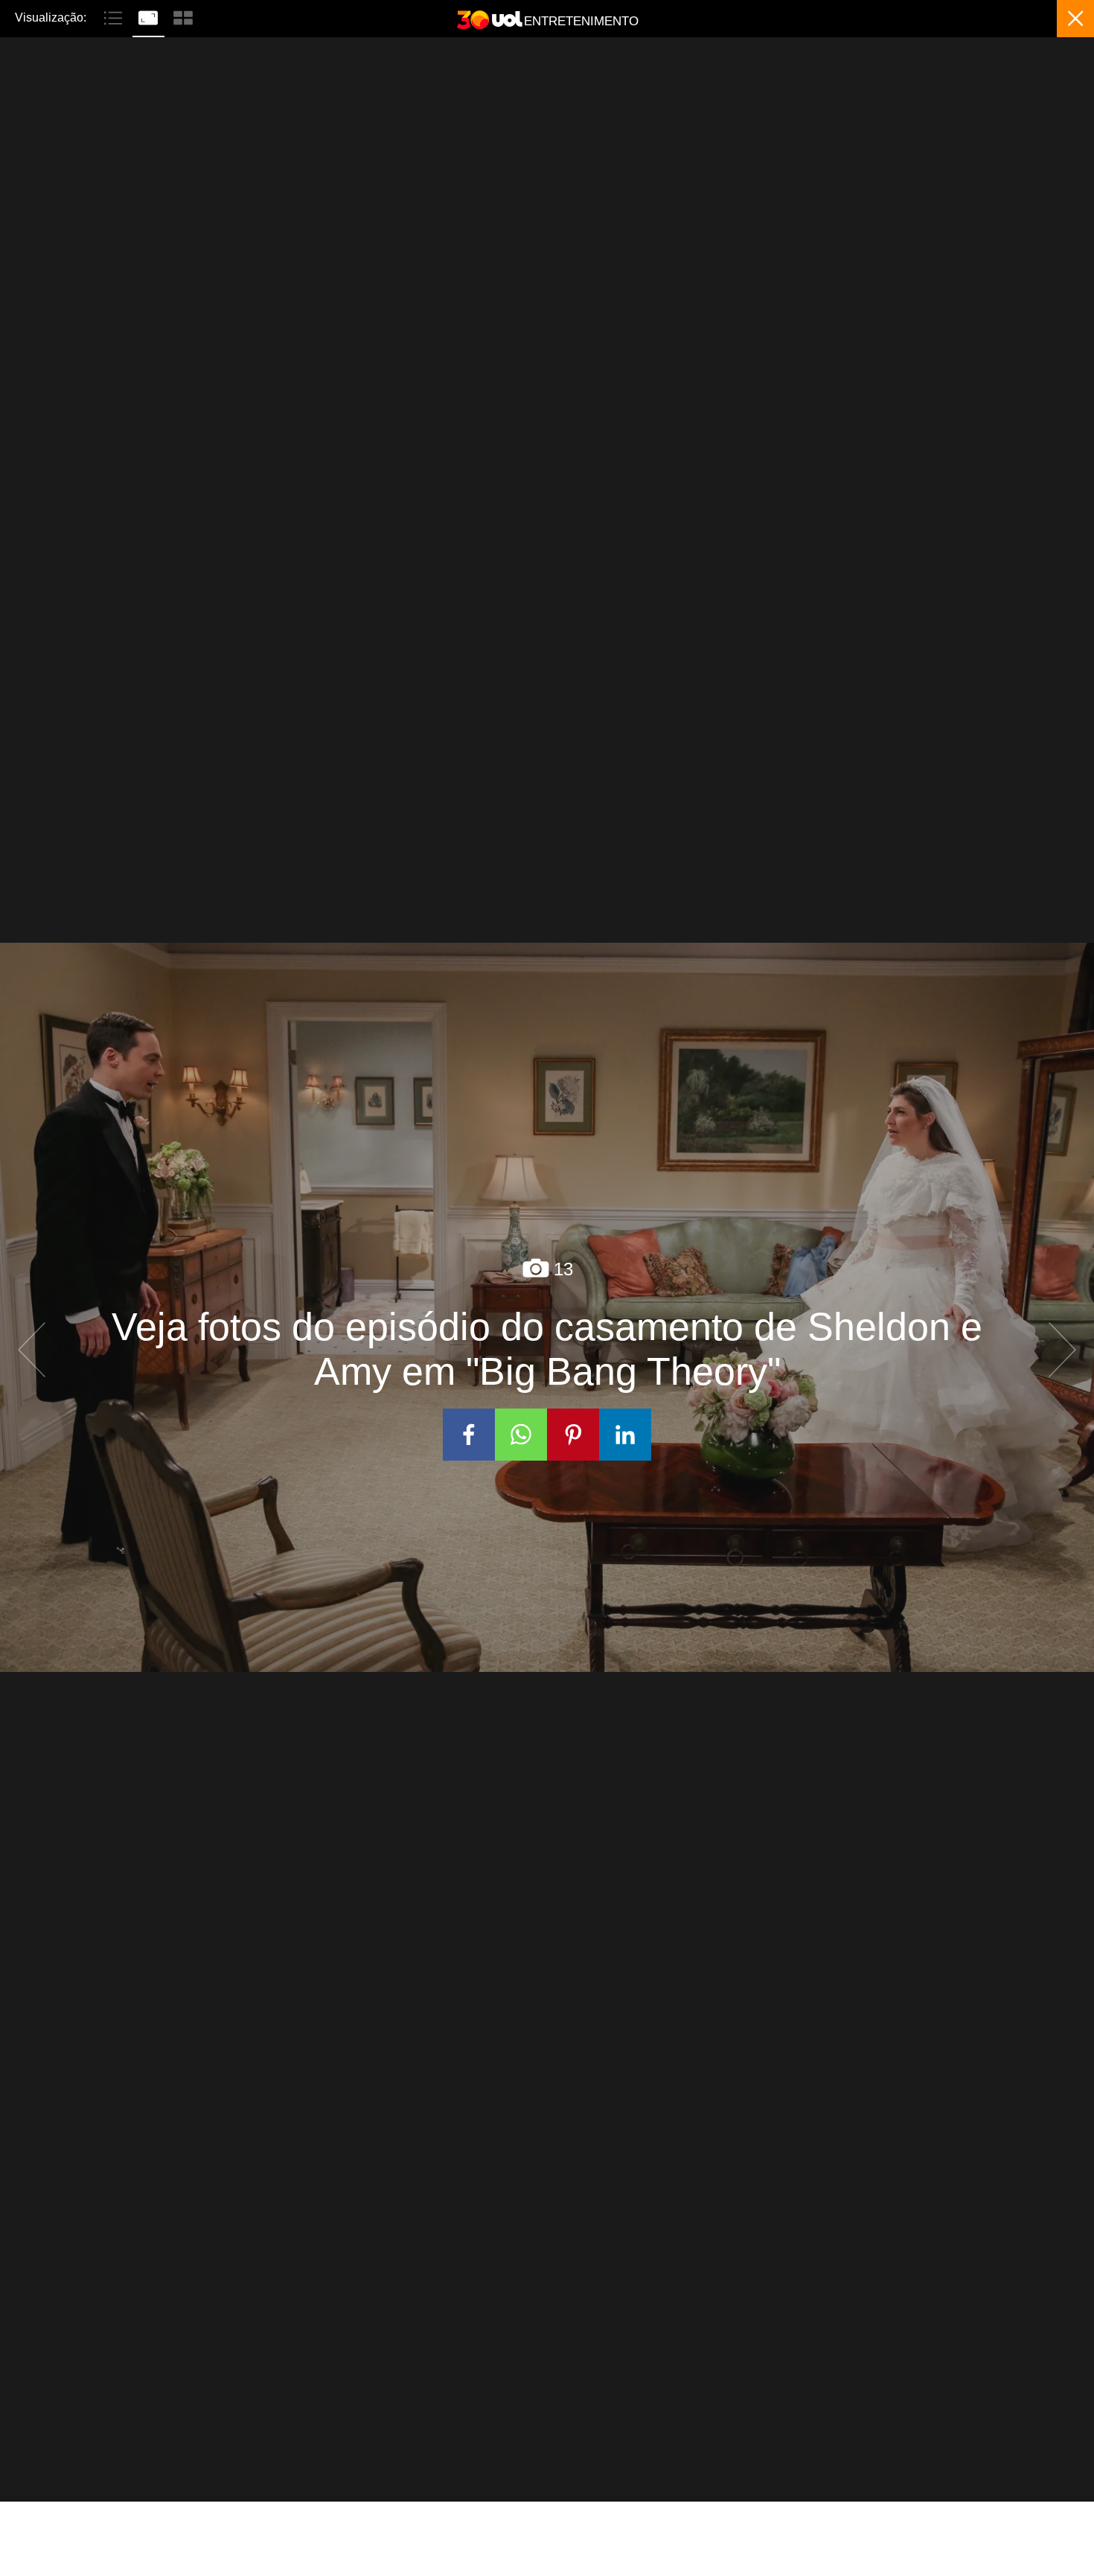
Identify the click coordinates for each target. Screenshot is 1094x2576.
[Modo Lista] (115, 16)
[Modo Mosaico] (183, 16)
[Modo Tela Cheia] (150, 16)
